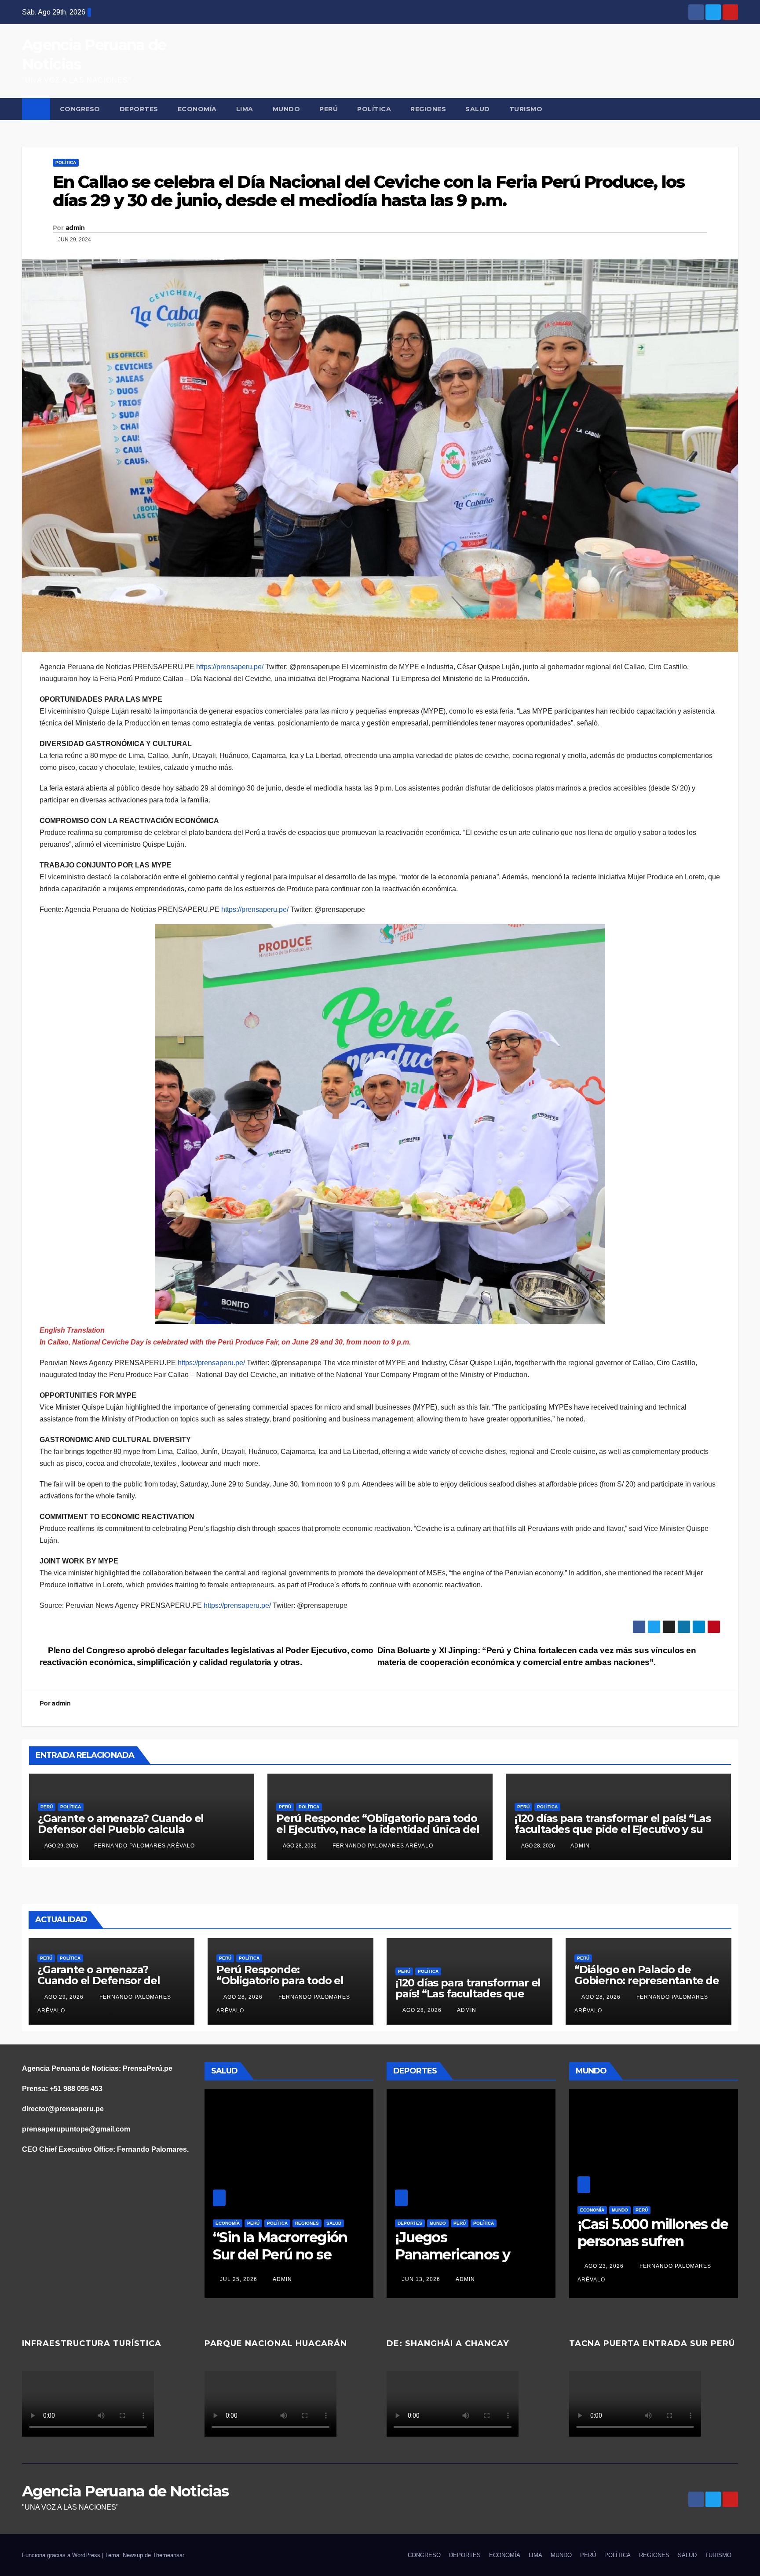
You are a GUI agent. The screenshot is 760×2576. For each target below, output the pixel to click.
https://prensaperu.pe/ (230, 667)
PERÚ (329, 109)
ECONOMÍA (197, 109)
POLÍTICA (374, 109)
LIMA (245, 109)
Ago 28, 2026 (243, 1997)
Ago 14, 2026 (621, 2266)
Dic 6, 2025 (435, 2279)
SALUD (478, 109)
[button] (732, 109)
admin (75, 228)
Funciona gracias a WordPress (62, 2555)
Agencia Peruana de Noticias (125, 2491)
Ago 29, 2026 (64, 1997)
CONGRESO (80, 109)
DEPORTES (139, 109)
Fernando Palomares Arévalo (144, 1846)
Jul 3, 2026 (238, 2279)
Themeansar (168, 2555)
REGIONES (428, 109)
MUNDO (287, 109)
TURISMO (526, 109)
